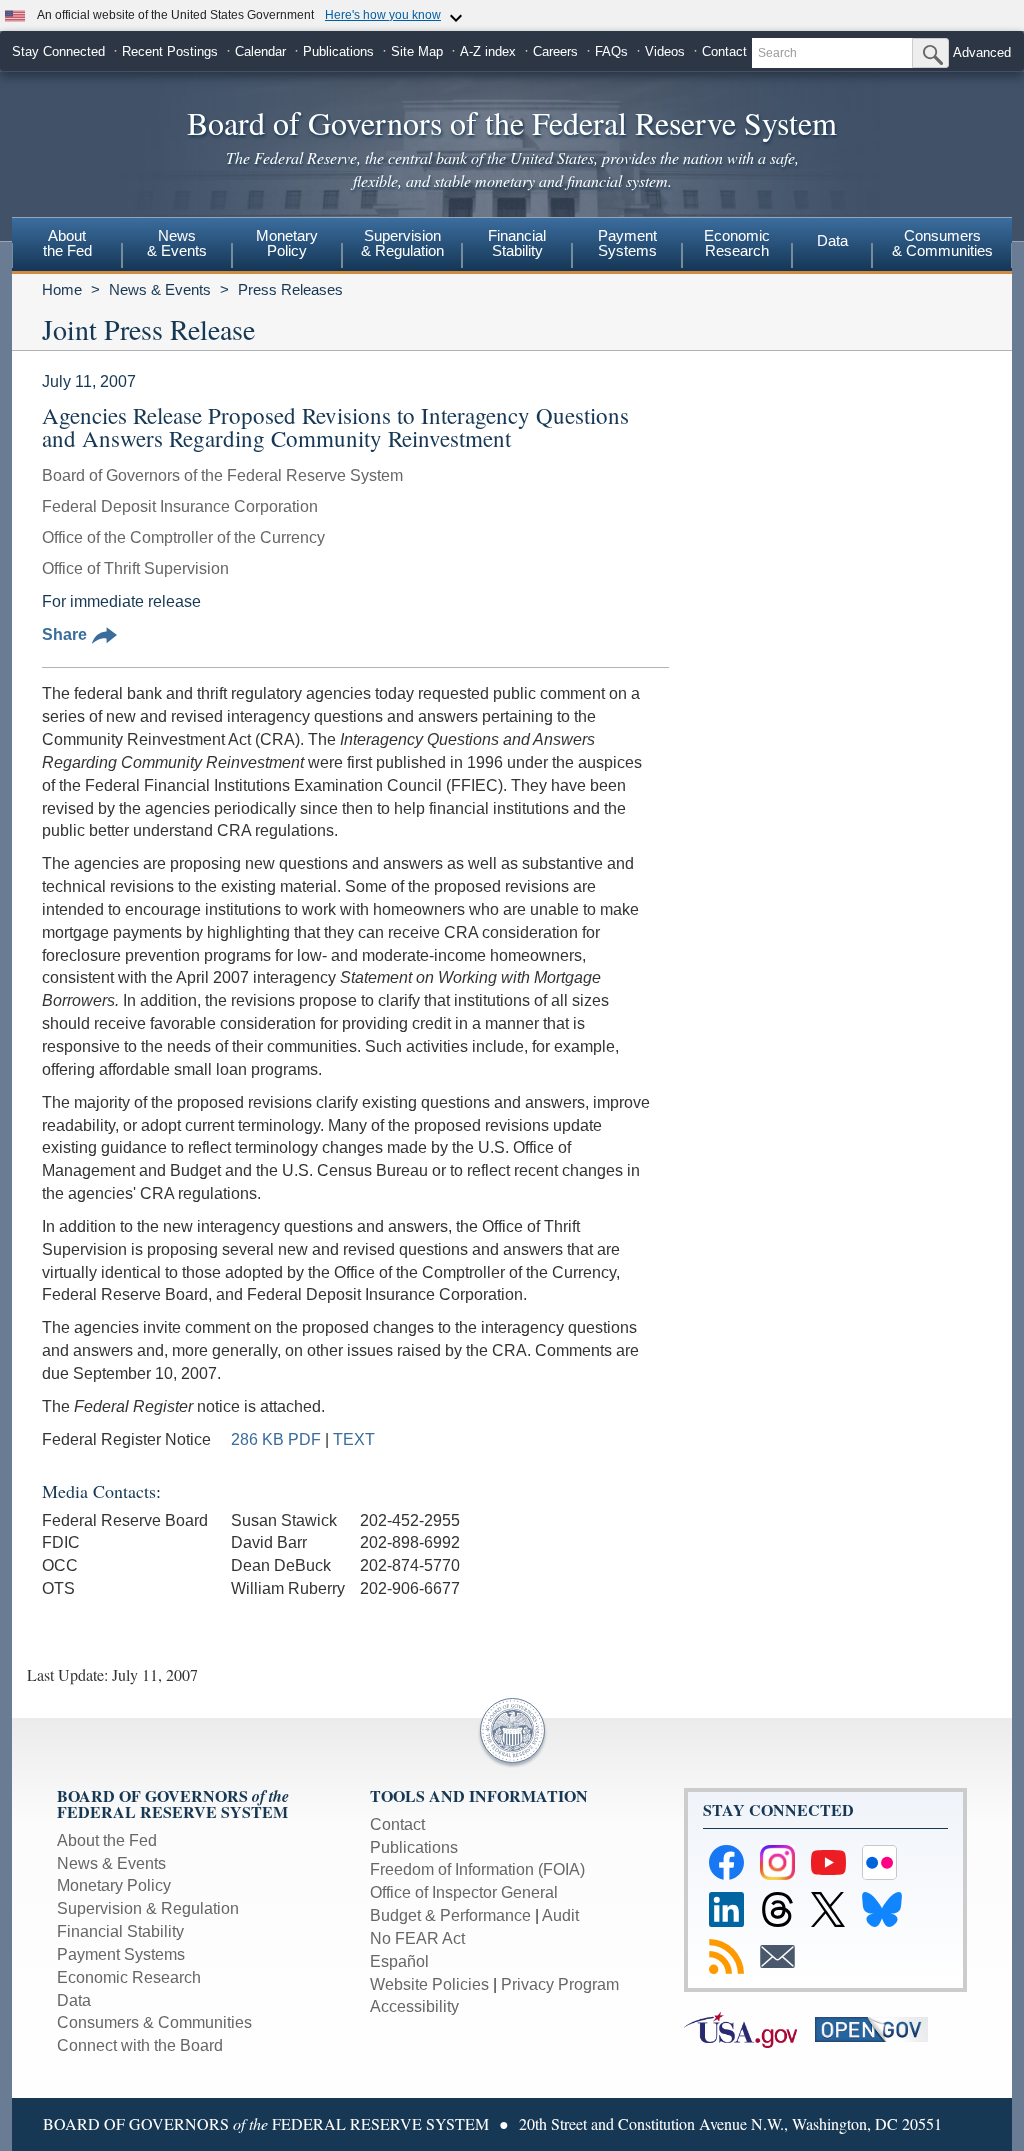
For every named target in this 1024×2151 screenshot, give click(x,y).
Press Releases (290, 289)
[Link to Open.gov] (878, 2028)
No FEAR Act (417, 1938)
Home (62, 289)
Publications (338, 51)
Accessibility (414, 2006)
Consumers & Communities (942, 243)
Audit (560, 1915)
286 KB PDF (276, 1439)
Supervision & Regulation (148, 1908)
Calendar (260, 51)
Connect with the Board (140, 2045)
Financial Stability (120, 1931)
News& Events (177, 243)
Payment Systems (121, 1954)
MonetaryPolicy (287, 243)
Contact (724, 51)
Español (399, 1961)
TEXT (354, 1439)
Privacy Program (560, 1984)
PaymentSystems (627, 243)
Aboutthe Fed (67, 243)
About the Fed (107, 1840)
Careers (555, 51)
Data (832, 240)
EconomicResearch (737, 243)
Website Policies (429, 1984)
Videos (665, 51)
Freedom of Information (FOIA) (477, 1869)
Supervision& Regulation (402, 243)
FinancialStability (517, 243)
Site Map (417, 51)
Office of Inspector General (464, 1892)
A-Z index (488, 51)
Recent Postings (170, 51)
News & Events (160, 289)
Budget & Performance (450, 1915)
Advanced (982, 52)
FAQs (611, 51)
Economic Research (129, 1977)
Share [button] (64, 634)
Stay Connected (58, 51)
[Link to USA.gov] (749, 2028)
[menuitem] (67, 246)
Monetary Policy (114, 1885)
